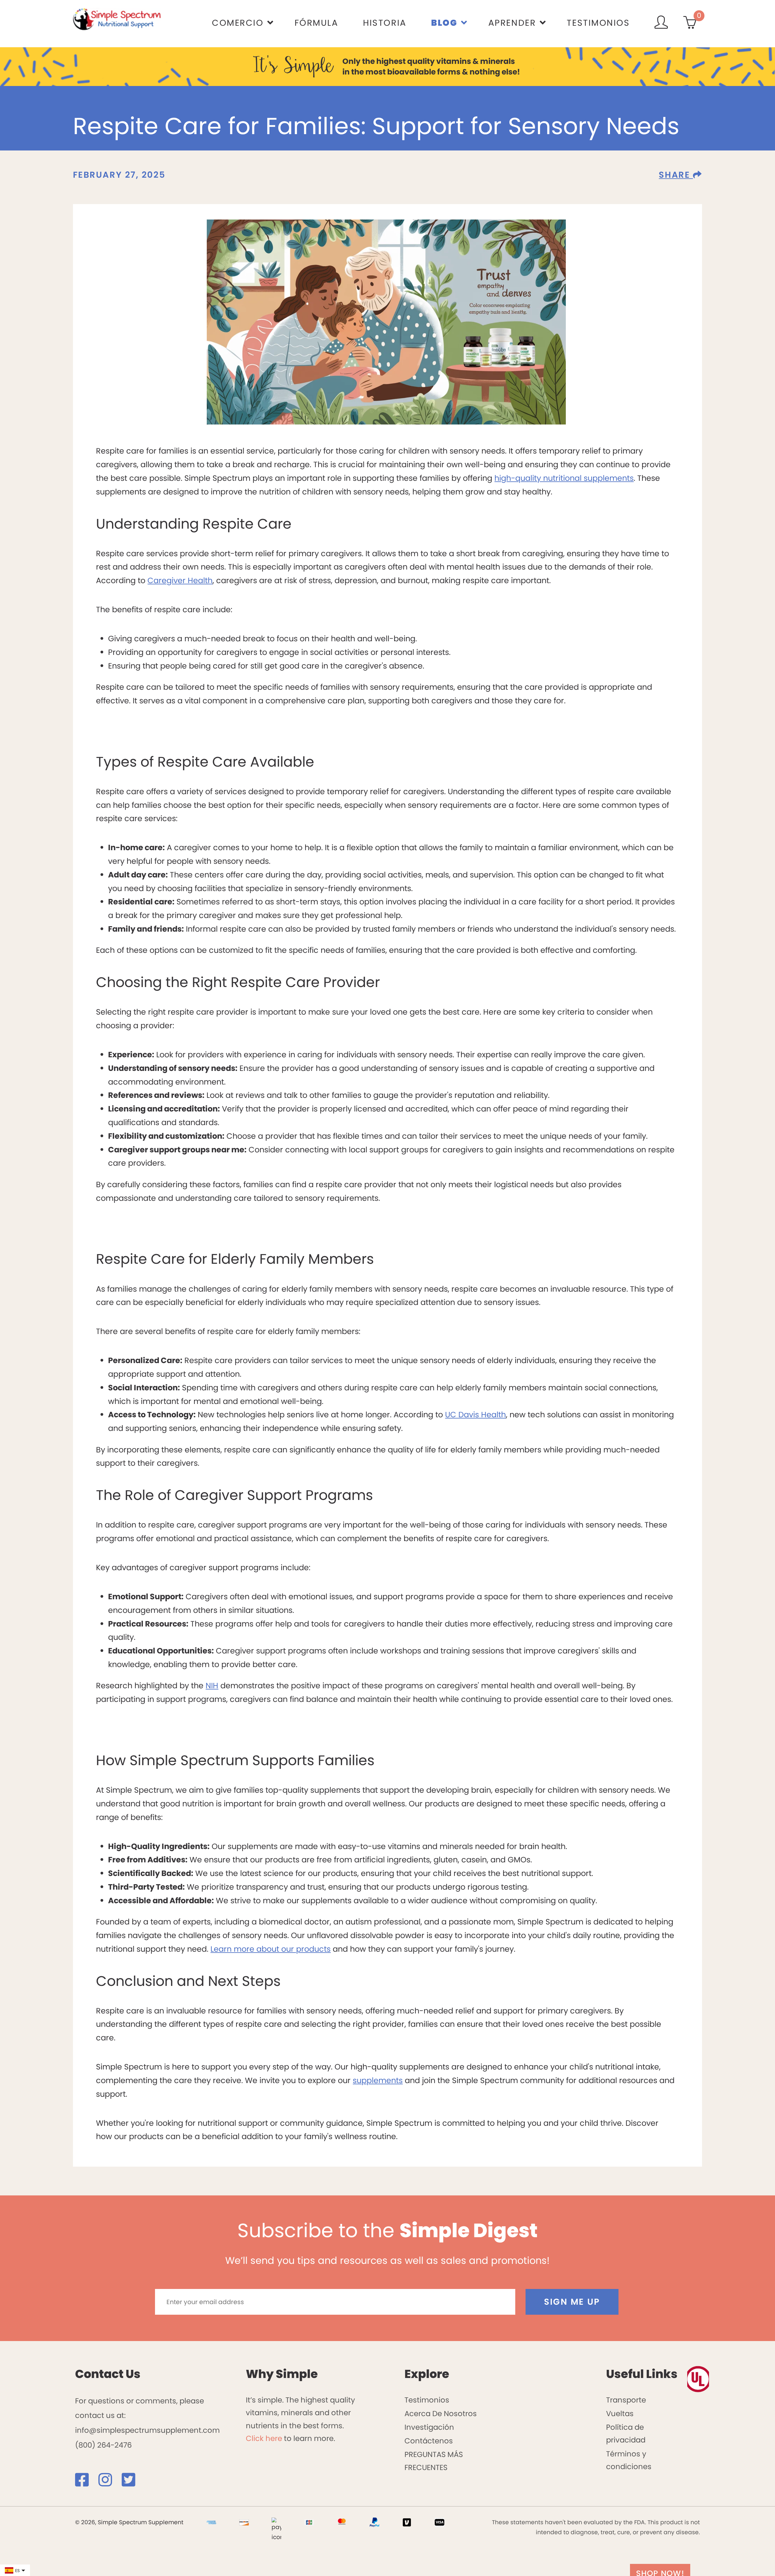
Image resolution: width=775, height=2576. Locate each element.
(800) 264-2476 (103, 2445)
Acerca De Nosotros (441, 2414)
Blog (444, 23)
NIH (212, 1686)
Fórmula (317, 23)
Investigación (429, 2427)
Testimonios (598, 23)
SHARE (676, 175)
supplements (378, 2080)
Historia (385, 23)
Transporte (626, 2400)
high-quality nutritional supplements (564, 478)
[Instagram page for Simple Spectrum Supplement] (109, 2483)
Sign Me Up (572, 2302)
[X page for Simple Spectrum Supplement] (132, 2483)
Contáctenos (429, 2441)
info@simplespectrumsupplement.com (147, 2430)
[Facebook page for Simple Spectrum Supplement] (86, 2483)
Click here (264, 2438)
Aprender (512, 23)
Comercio (238, 23)
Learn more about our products (270, 1949)
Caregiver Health (180, 580)
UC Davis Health (475, 1415)
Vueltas (620, 2414)
